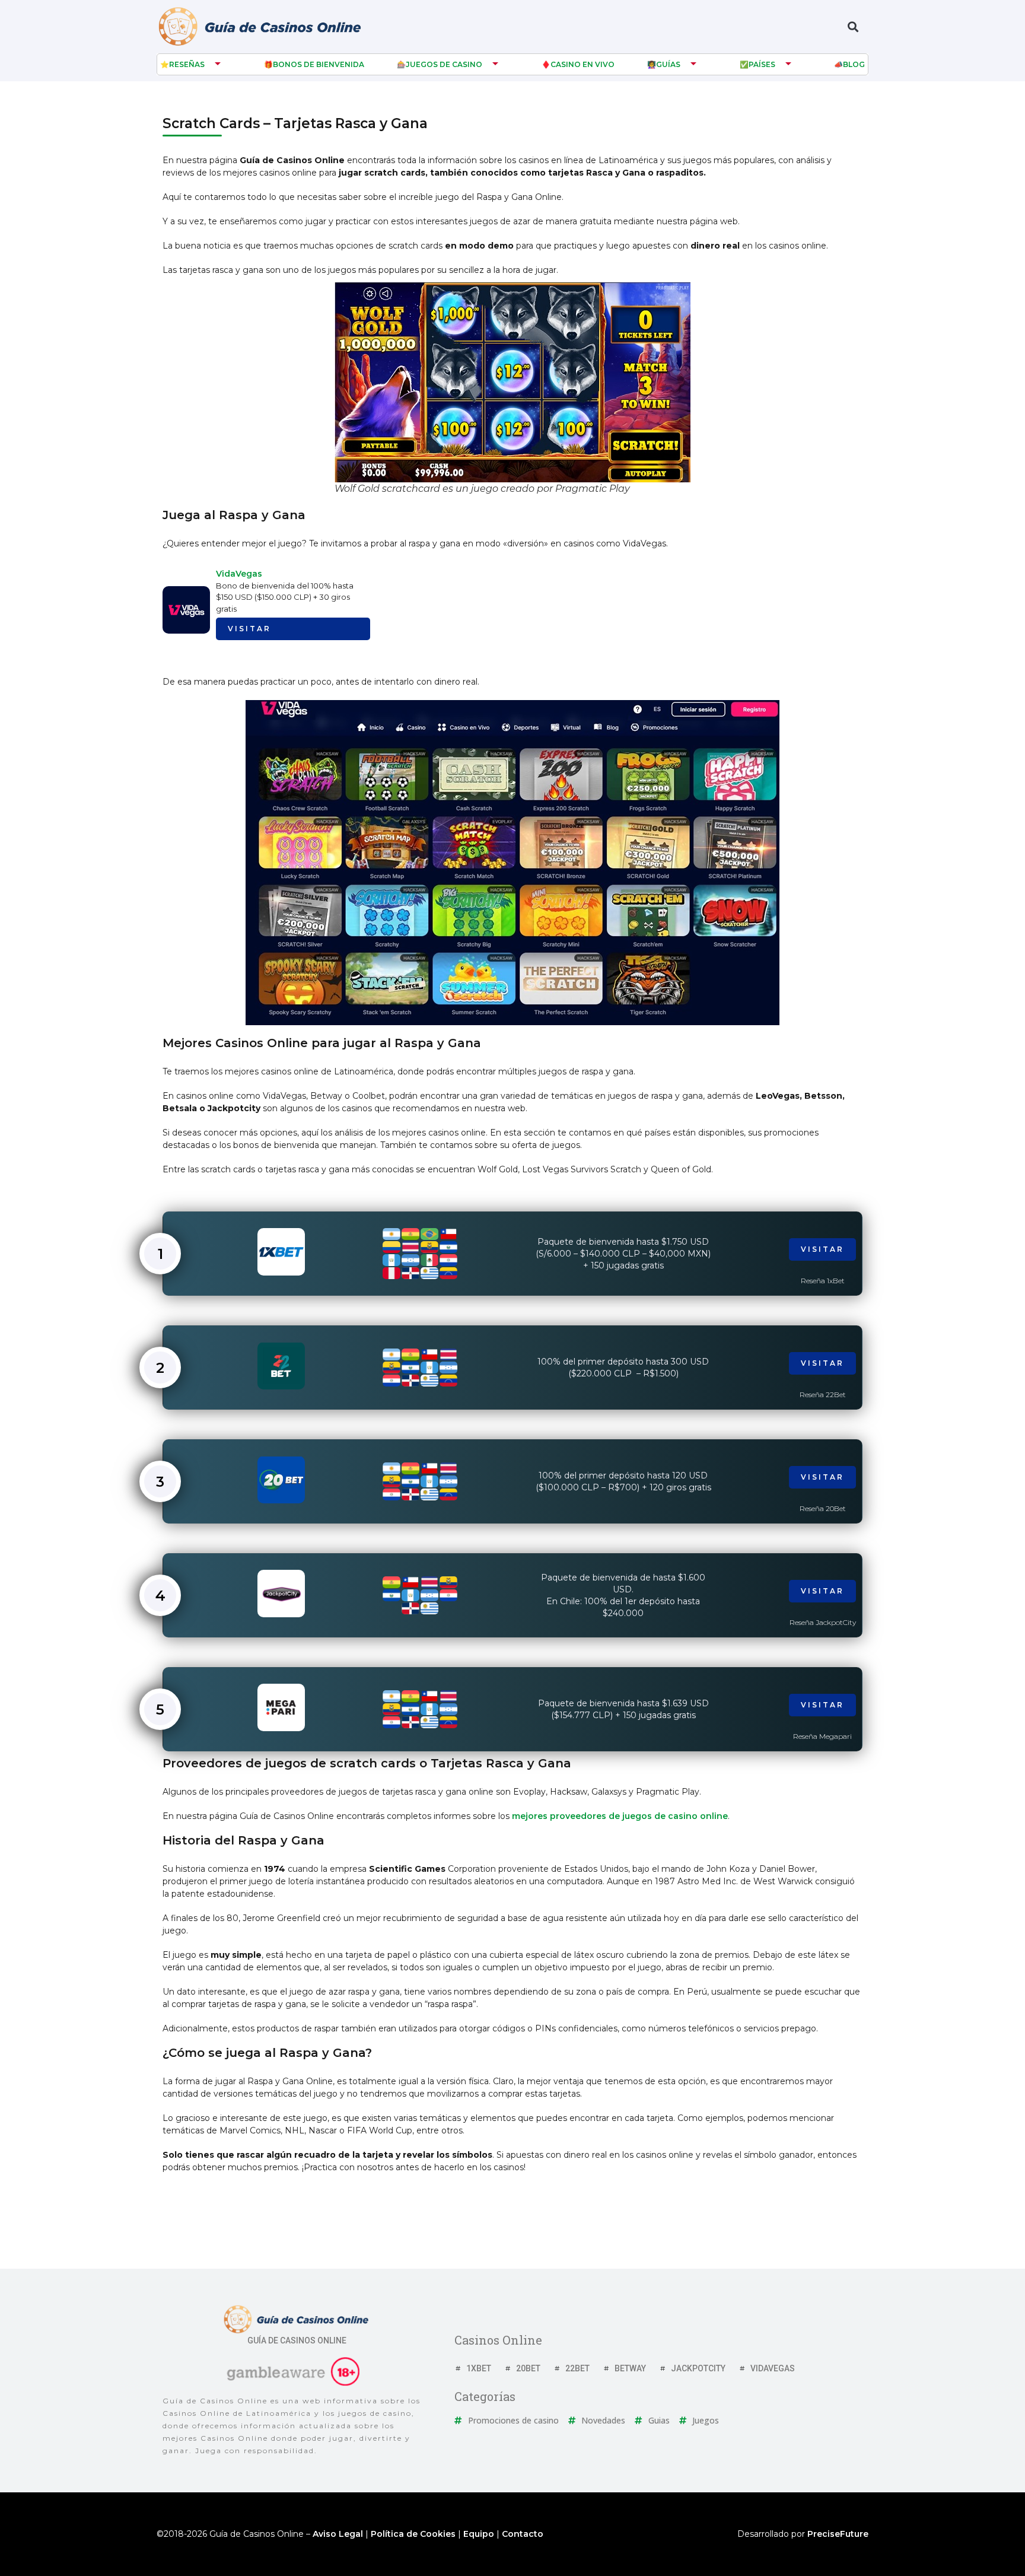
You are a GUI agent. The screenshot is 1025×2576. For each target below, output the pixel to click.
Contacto (523, 2534)
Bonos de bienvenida (319, 64)
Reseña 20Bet (823, 1508)
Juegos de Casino (444, 64)
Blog (854, 64)
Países (762, 64)
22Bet (577, 2368)
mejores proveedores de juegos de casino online (620, 1816)
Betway (630, 2368)
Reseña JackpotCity (823, 1622)
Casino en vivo (582, 64)
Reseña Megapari (822, 1736)
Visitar (249, 629)
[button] (853, 27)
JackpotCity (698, 2368)
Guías (668, 64)
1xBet (479, 2368)
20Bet (528, 2368)
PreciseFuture (838, 2534)
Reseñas (187, 64)
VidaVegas (239, 574)
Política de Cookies (413, 2534)
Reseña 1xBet (823, 1281)
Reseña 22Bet (823, 1394)
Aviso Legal (338, 2534)
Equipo (479, 2534)
